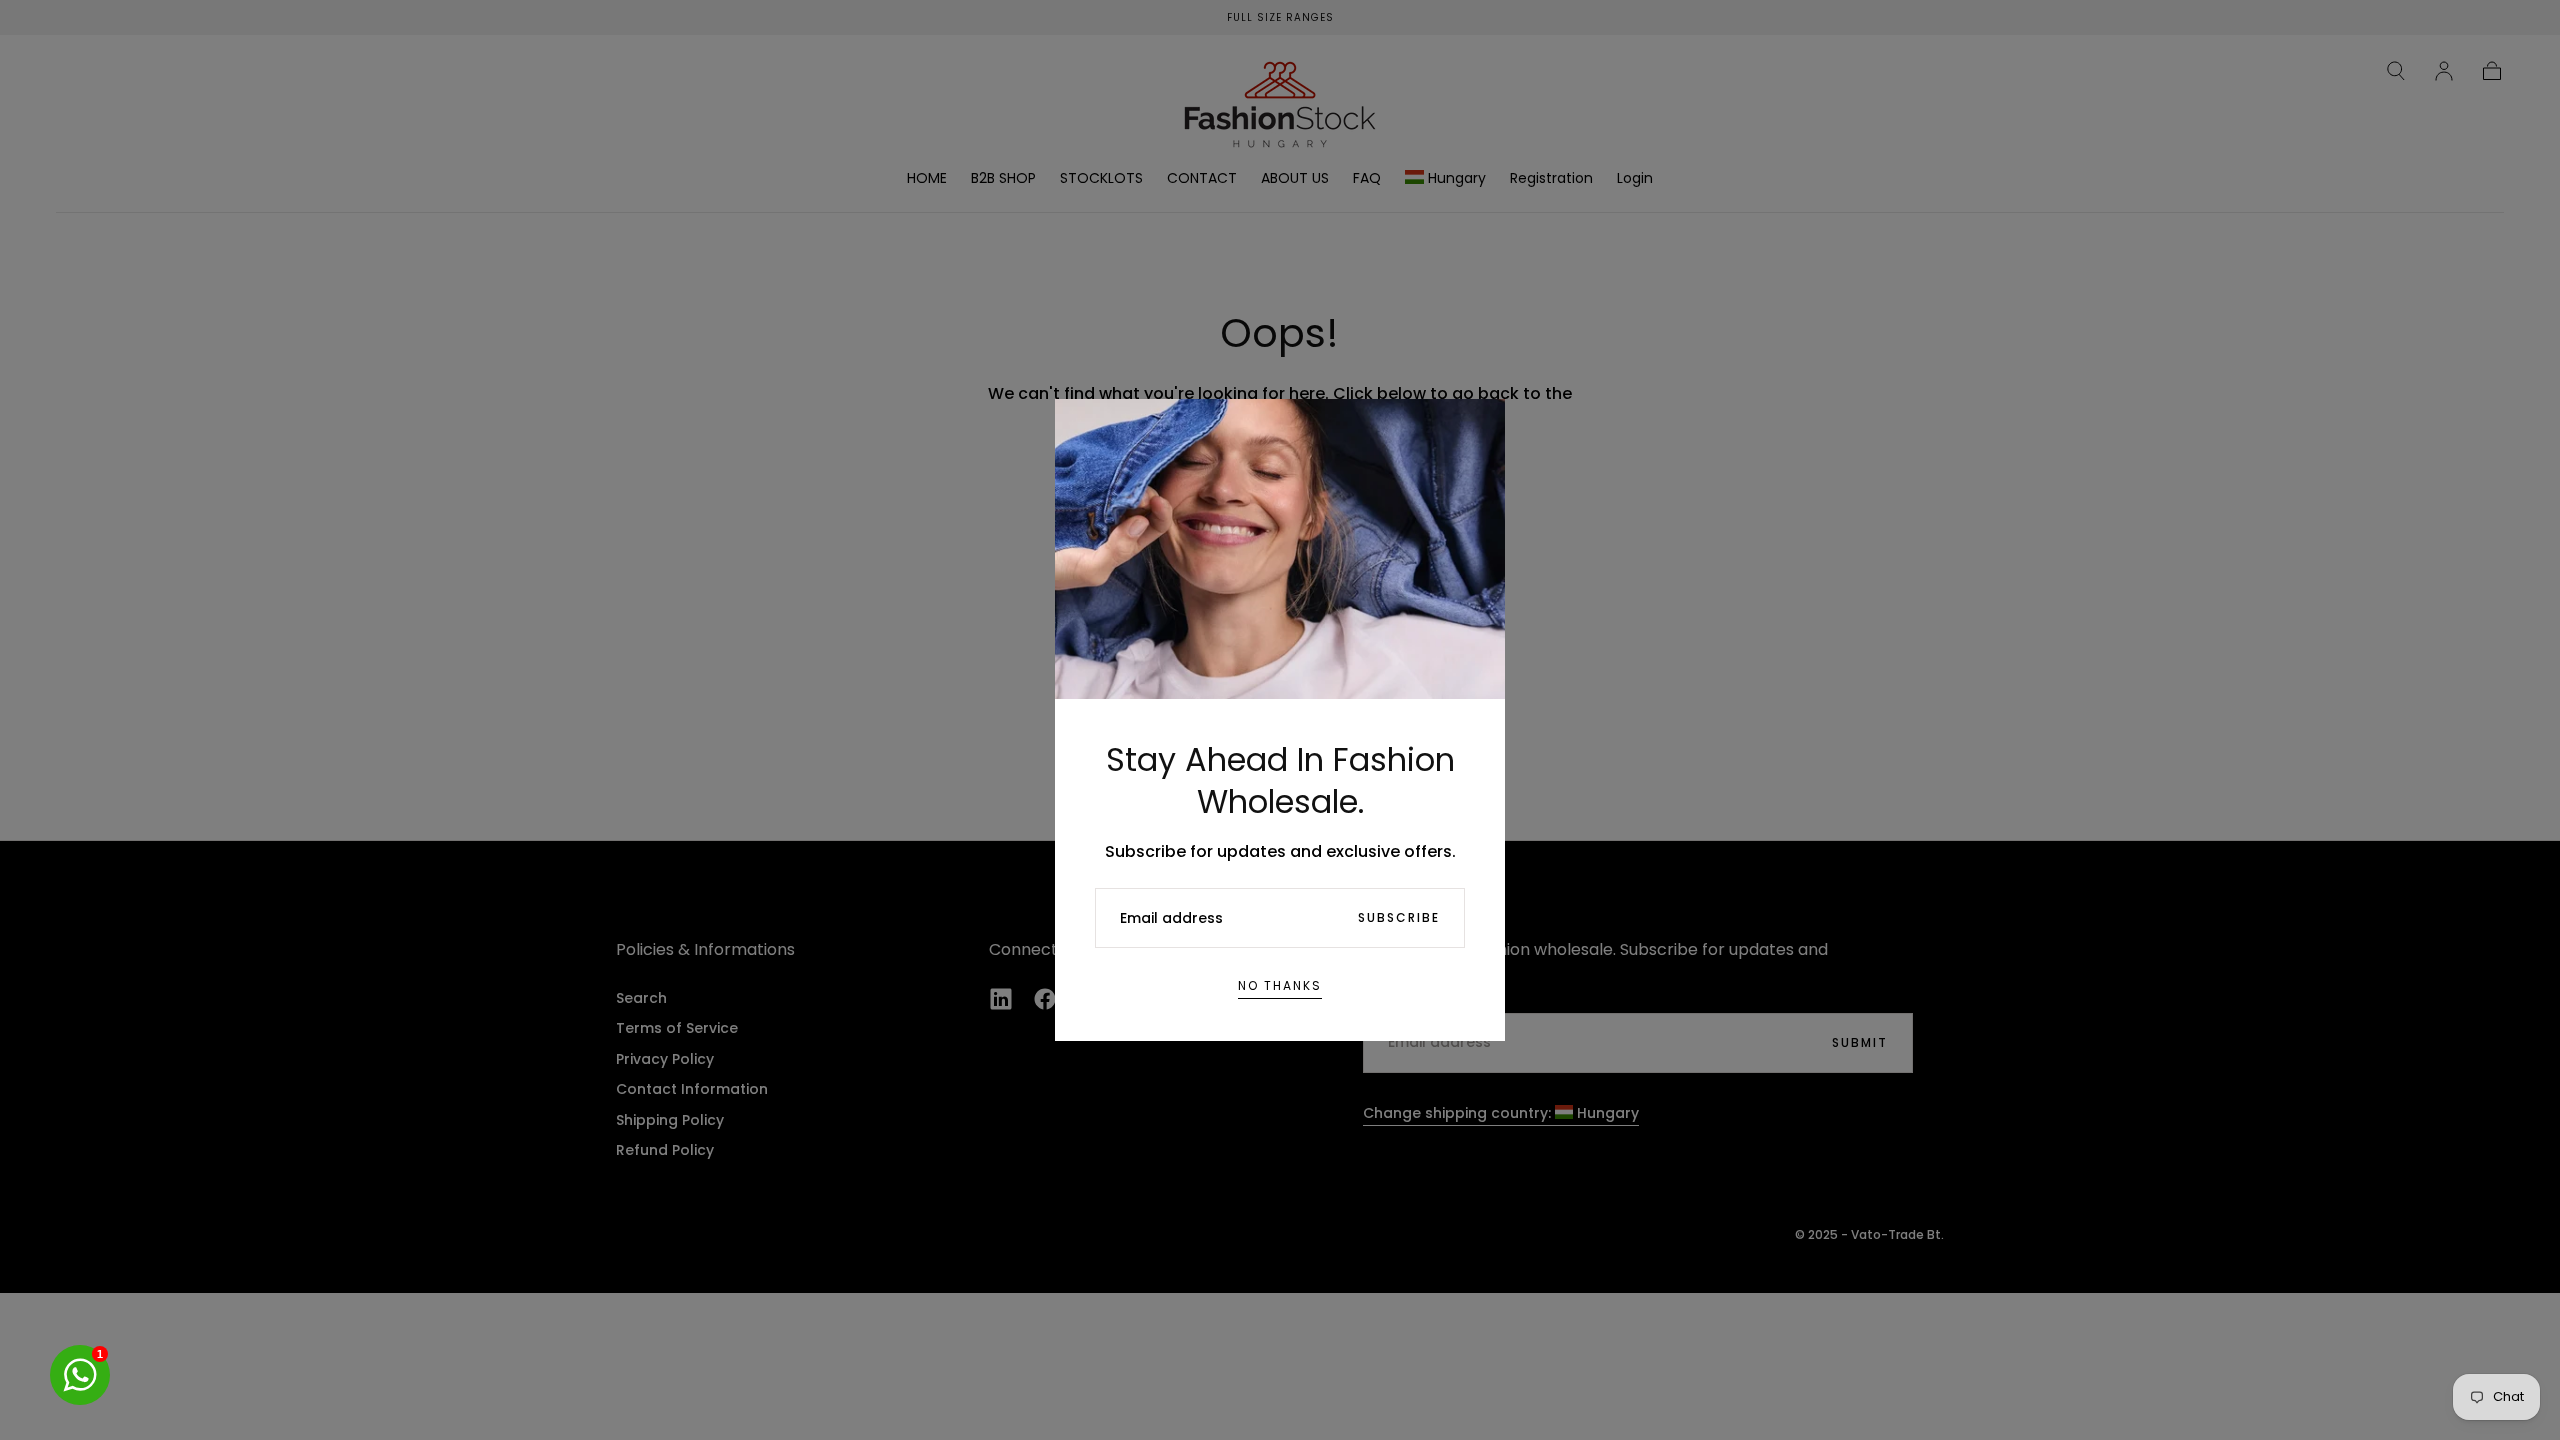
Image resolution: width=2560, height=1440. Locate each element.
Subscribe (1399, 917)
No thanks (1280, 985)
